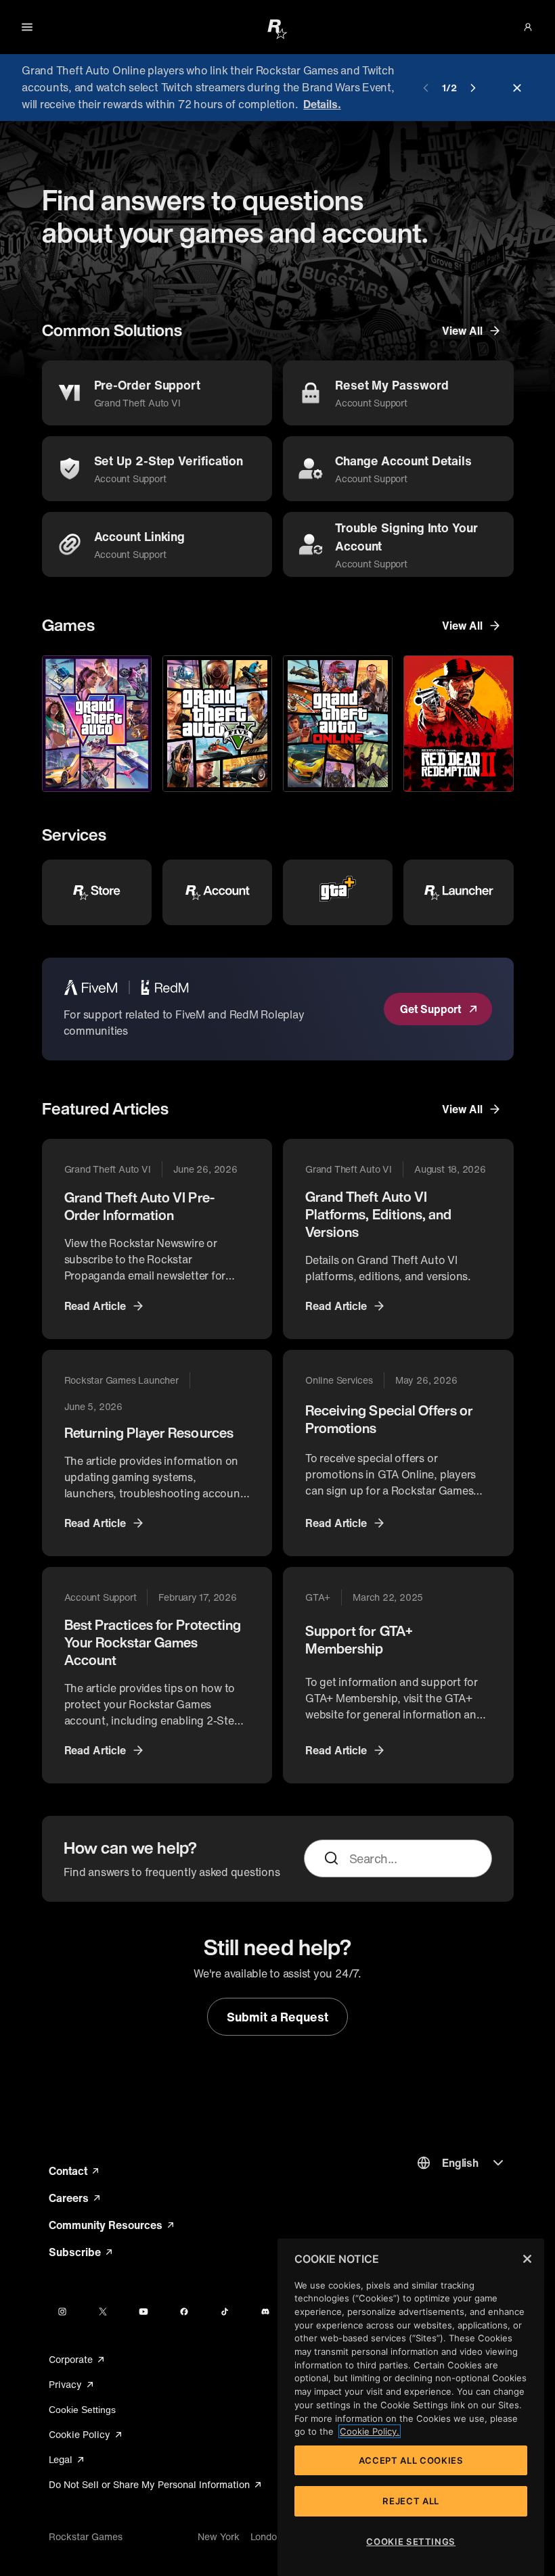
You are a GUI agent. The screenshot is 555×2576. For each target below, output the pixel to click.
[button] (528, 27)
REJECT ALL (411, 2501)
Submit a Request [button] (277, 2017)
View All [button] (462, 331)
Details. (322, 104)
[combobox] (414, 1858)
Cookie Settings (82, 2410)
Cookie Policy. (370, 2431)
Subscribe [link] (82, 2252)
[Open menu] (27, 27)
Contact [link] (75, 2171)
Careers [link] (75, 2198)
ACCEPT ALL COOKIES (411, 2460)
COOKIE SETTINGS (411, 2542)
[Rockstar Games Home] (277, 28)
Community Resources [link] (111, 2225)
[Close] (527, 2259)
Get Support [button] (430, 1009)
